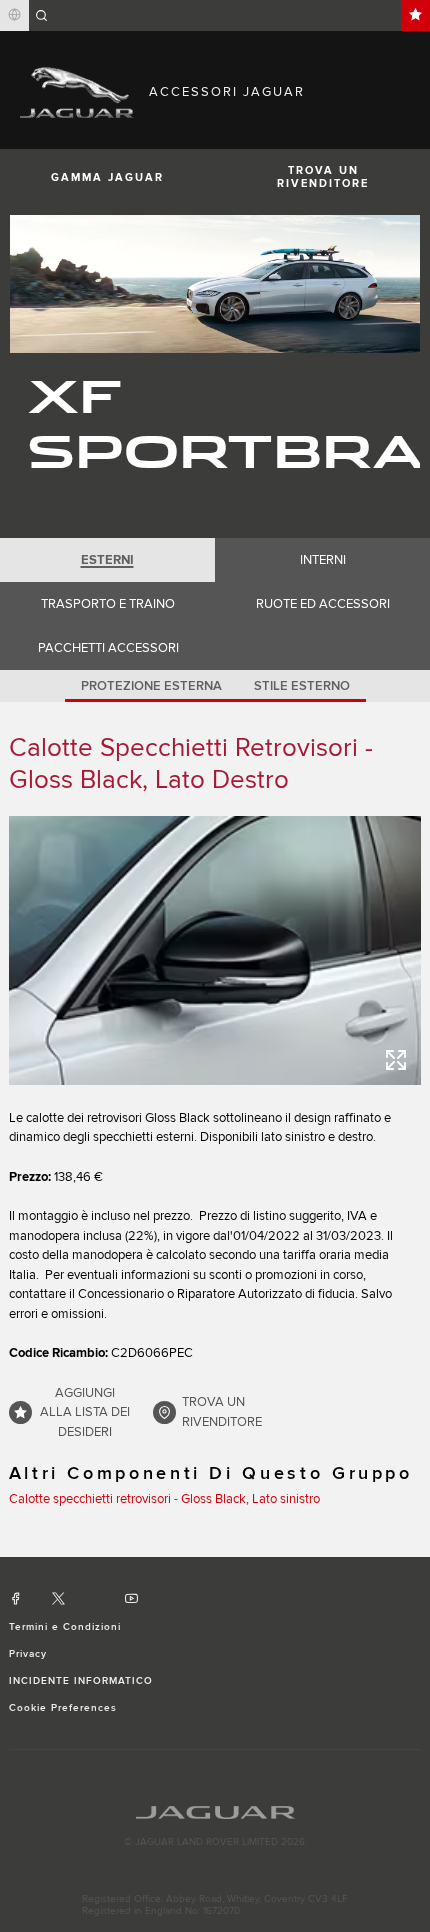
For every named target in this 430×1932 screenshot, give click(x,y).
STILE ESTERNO (302, 686)
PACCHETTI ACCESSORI (108, 648)
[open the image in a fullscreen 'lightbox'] (215, 950)
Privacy (28, 1654)
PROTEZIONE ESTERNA (151, 686)
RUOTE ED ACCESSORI (323, 604)
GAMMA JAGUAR (107, 177)
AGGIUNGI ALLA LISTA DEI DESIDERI (85, 1412)
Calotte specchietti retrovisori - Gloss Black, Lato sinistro (164, 1499)
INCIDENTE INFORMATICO (81, 1681)
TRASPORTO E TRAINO (108, 604)
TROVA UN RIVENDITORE (323, 177)
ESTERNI (107, 560)
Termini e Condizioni (65, 1627)
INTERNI (323, 560)
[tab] (107, 560)
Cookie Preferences (63, 1708)
